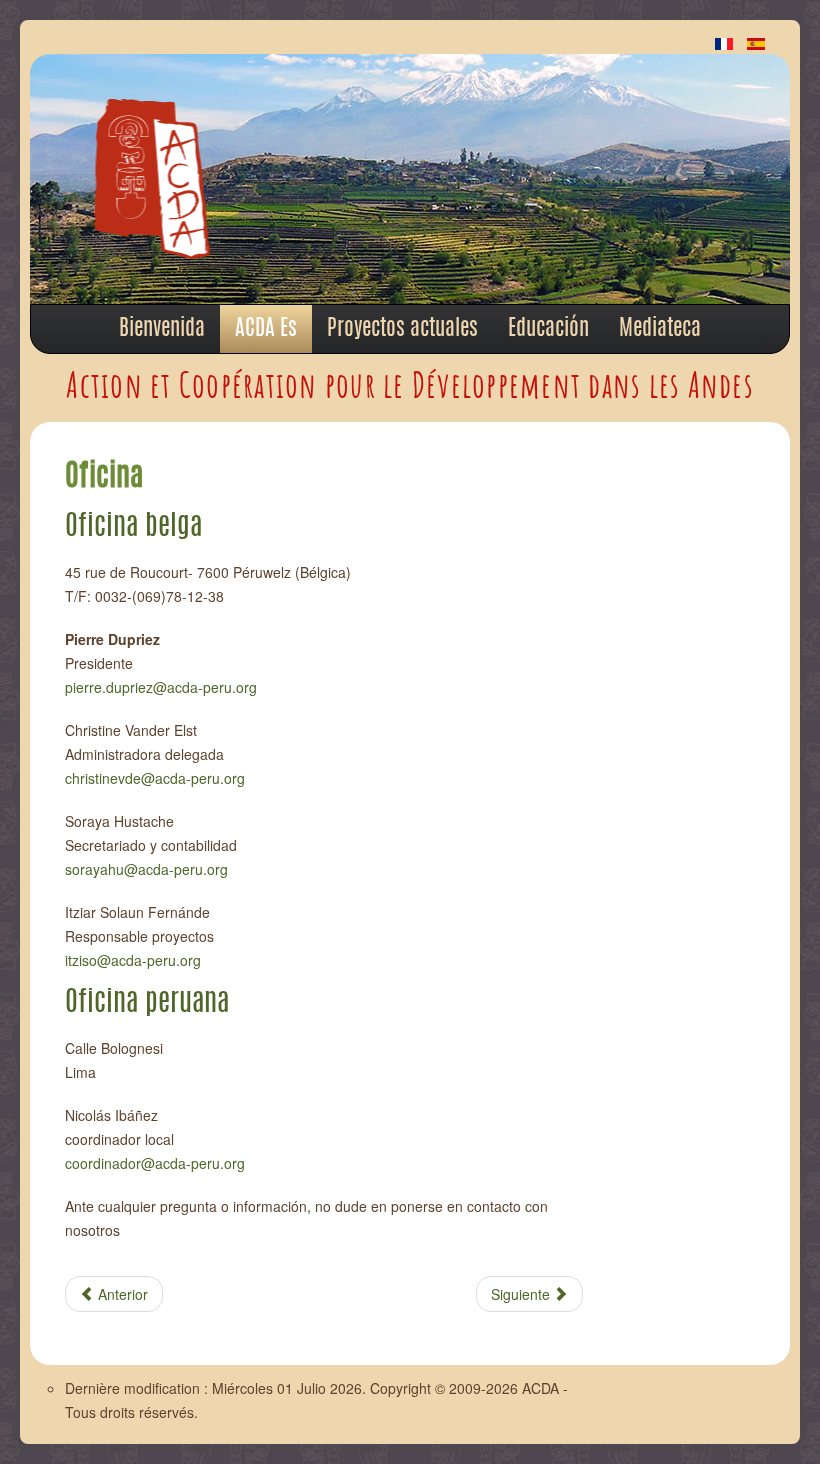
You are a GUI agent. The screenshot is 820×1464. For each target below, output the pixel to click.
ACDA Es (266, 329)
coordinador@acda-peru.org (155, 1163)
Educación (548, 329)
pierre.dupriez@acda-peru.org (161, 687)
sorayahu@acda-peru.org (146, 869)
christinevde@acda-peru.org (155, 778)
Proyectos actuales (402, 329)
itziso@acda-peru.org (133, 960)
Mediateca (660, 329)
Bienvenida (162, 329)
